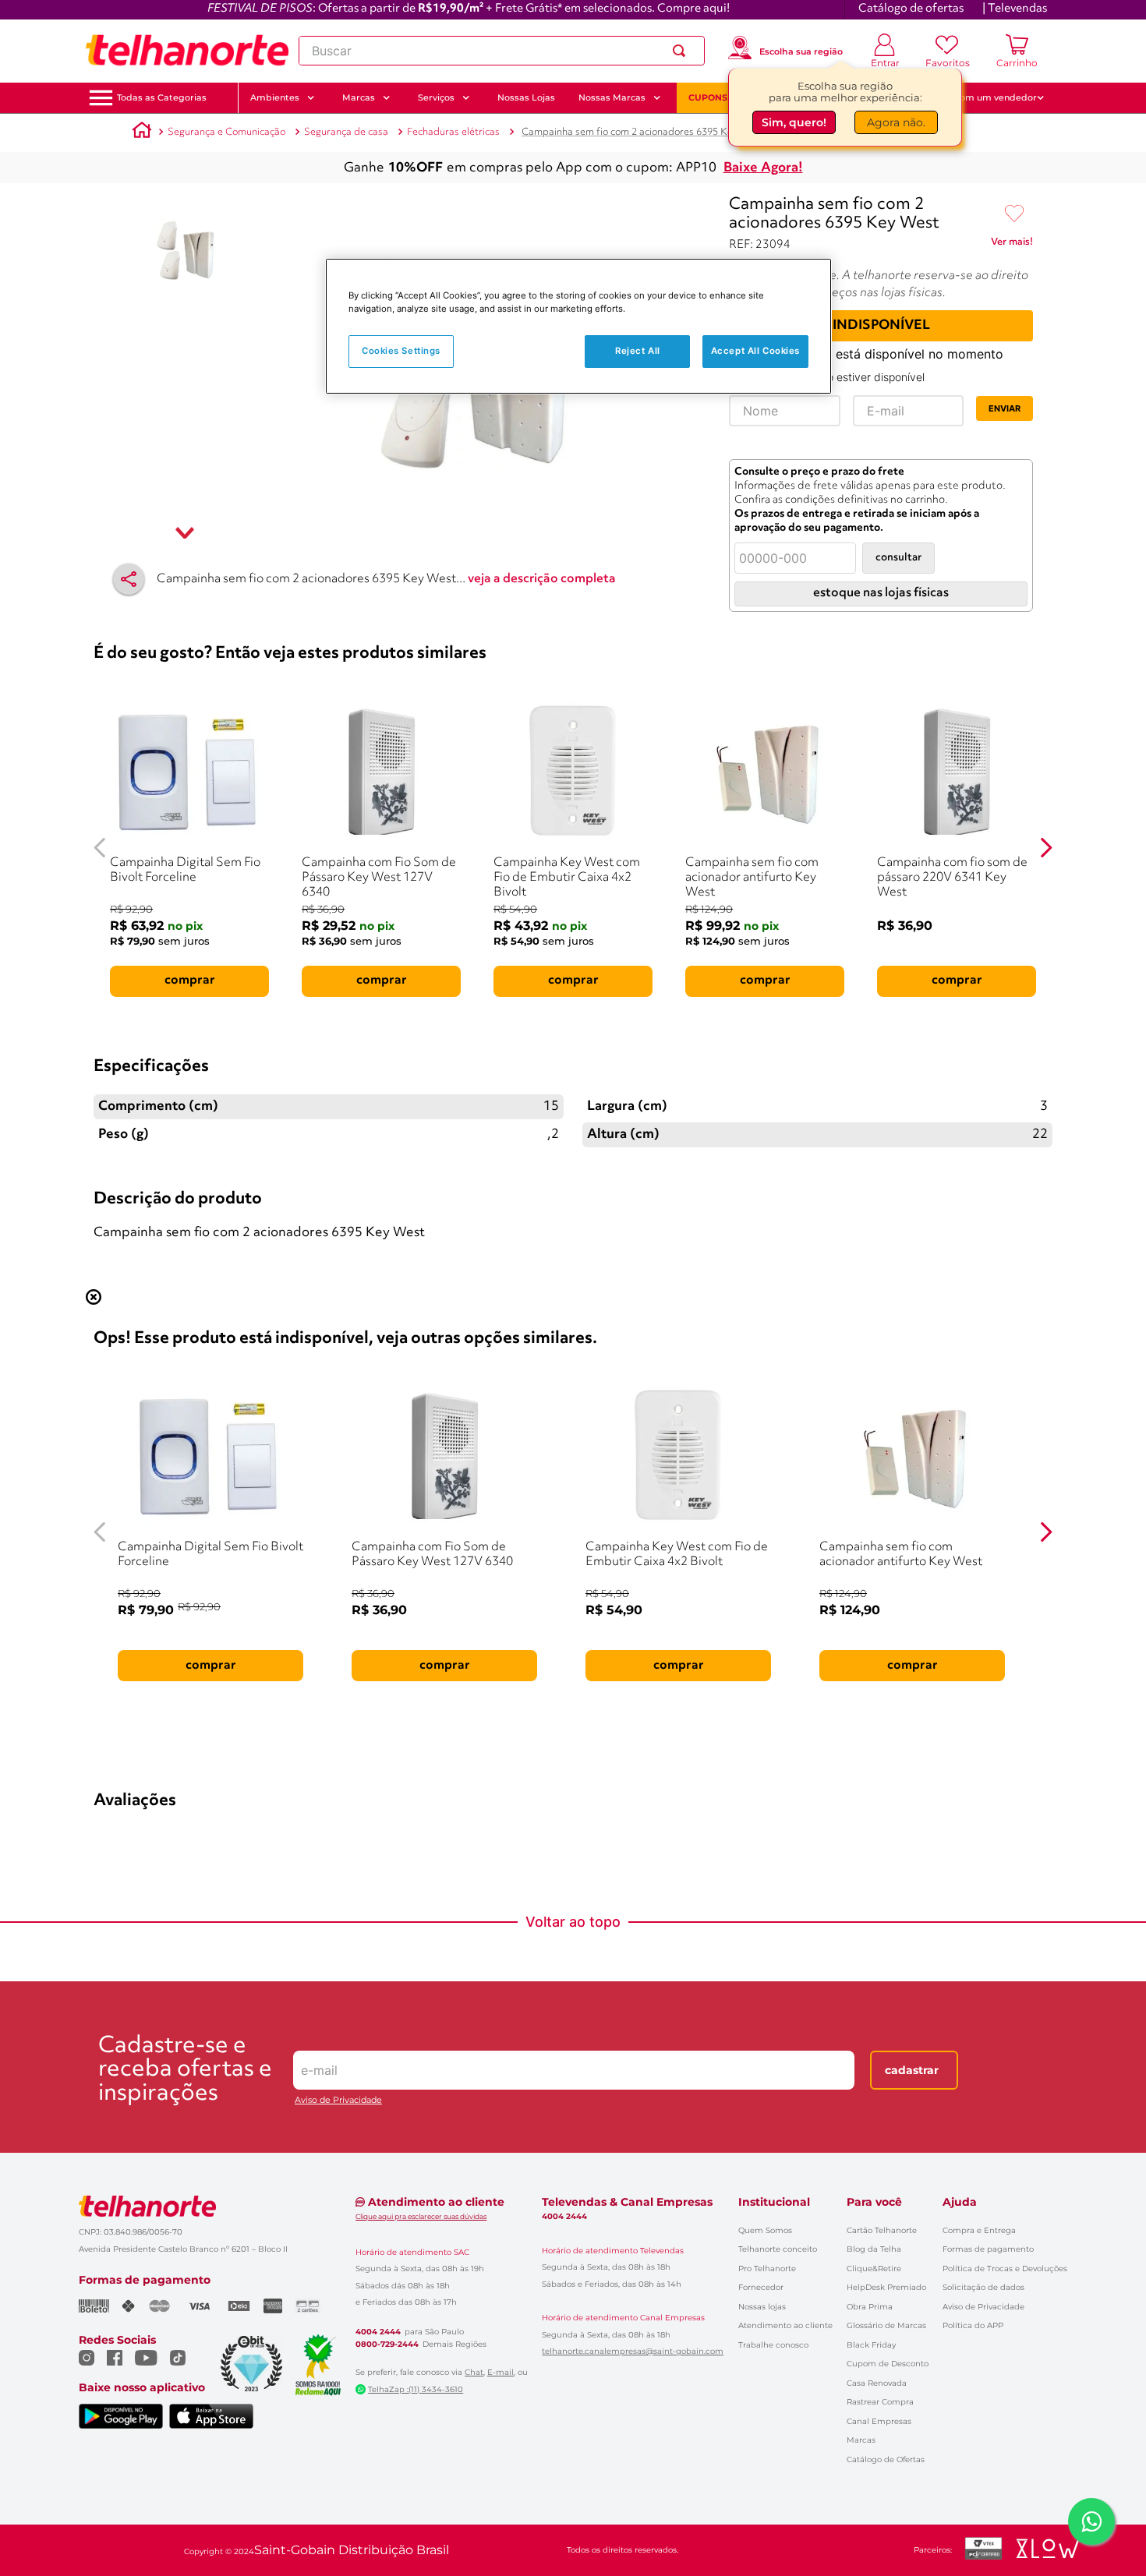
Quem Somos (765, 2230)
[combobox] (502, 51)
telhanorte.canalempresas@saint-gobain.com (633, 2352)
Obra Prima (870, 2307)
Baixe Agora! (763, 168)
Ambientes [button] (275, 97)
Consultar (898, 558)
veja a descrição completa (542, 579)
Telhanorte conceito (778, 2249)
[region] (578, 326)
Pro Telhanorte (767, 2269)
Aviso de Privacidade (338, 2100)
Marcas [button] (359, 97)
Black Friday (871, 2345)
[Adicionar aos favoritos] (1014, 214)
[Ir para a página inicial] (187, 51)
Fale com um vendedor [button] (985, 97)
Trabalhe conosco (773, 2345)
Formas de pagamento (988, 2249)
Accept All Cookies (755, 351)
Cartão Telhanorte (882, 2230)
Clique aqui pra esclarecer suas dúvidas (421, 2216)
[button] (162, 98)
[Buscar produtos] (682, 51)
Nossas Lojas (526, 97)
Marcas (861, 2440)
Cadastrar (912, 2070)
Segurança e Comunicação (226, 132)
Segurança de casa (346, 132)
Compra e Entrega (979, 2230)
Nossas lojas (762, 2307)
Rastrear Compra (880, 2402)
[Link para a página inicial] (142, 133)
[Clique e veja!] (1012, 245)
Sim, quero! (794, 122)
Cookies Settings (401, 351)
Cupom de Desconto (888, 2364)
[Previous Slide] (100, 848)
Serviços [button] (436, 97)
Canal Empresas (879, 2421)
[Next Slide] (1046, 848)
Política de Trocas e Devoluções (1005, 2269)
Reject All (638, 351)
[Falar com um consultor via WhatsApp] (1091, 2521)
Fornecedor (761, 2287)
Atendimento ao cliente (785, 2325)
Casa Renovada (877, 2383)
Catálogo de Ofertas (886, 2459)
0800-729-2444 (387, 2345)
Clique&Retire (874, 2269)
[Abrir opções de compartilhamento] (129, 579)
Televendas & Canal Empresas (627, 2202)
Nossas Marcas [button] (612, 97)
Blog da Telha (874, 2249)
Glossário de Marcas (886, 2325)
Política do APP (973, 2325)
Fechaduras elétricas (453, 132)
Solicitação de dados (983, 2287)
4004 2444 (378, 2332)
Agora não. (896, 122)
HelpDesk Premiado (886, 2287)
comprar (190, 981)
